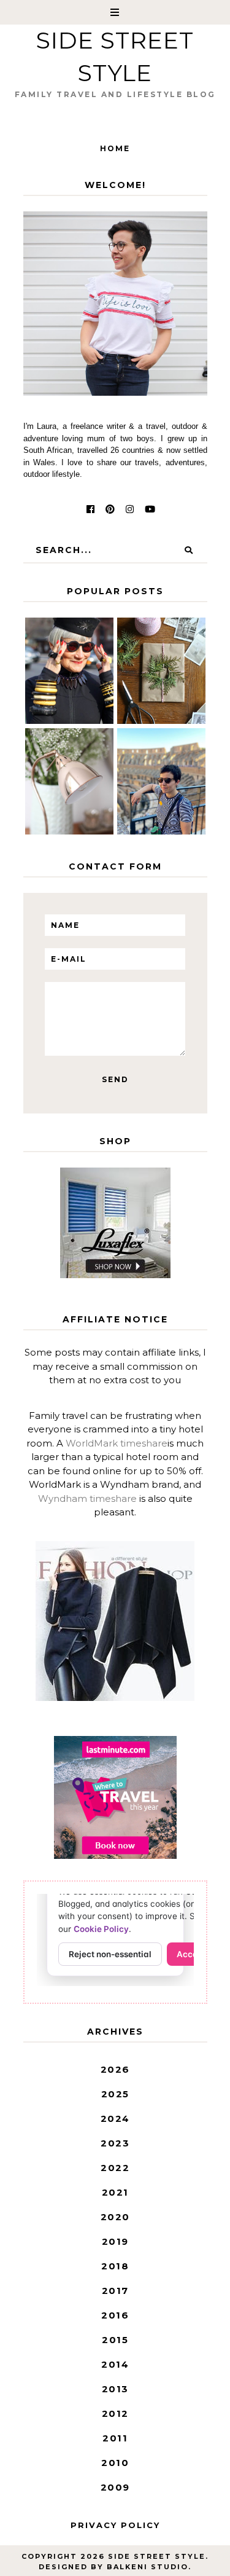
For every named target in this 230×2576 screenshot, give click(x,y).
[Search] (189, 550)
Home (115, 148)
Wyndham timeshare (87, 1498)
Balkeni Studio (148, 2567)
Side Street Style (157, 2556)
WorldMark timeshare (117, 1443)
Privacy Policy (115, 2525)
